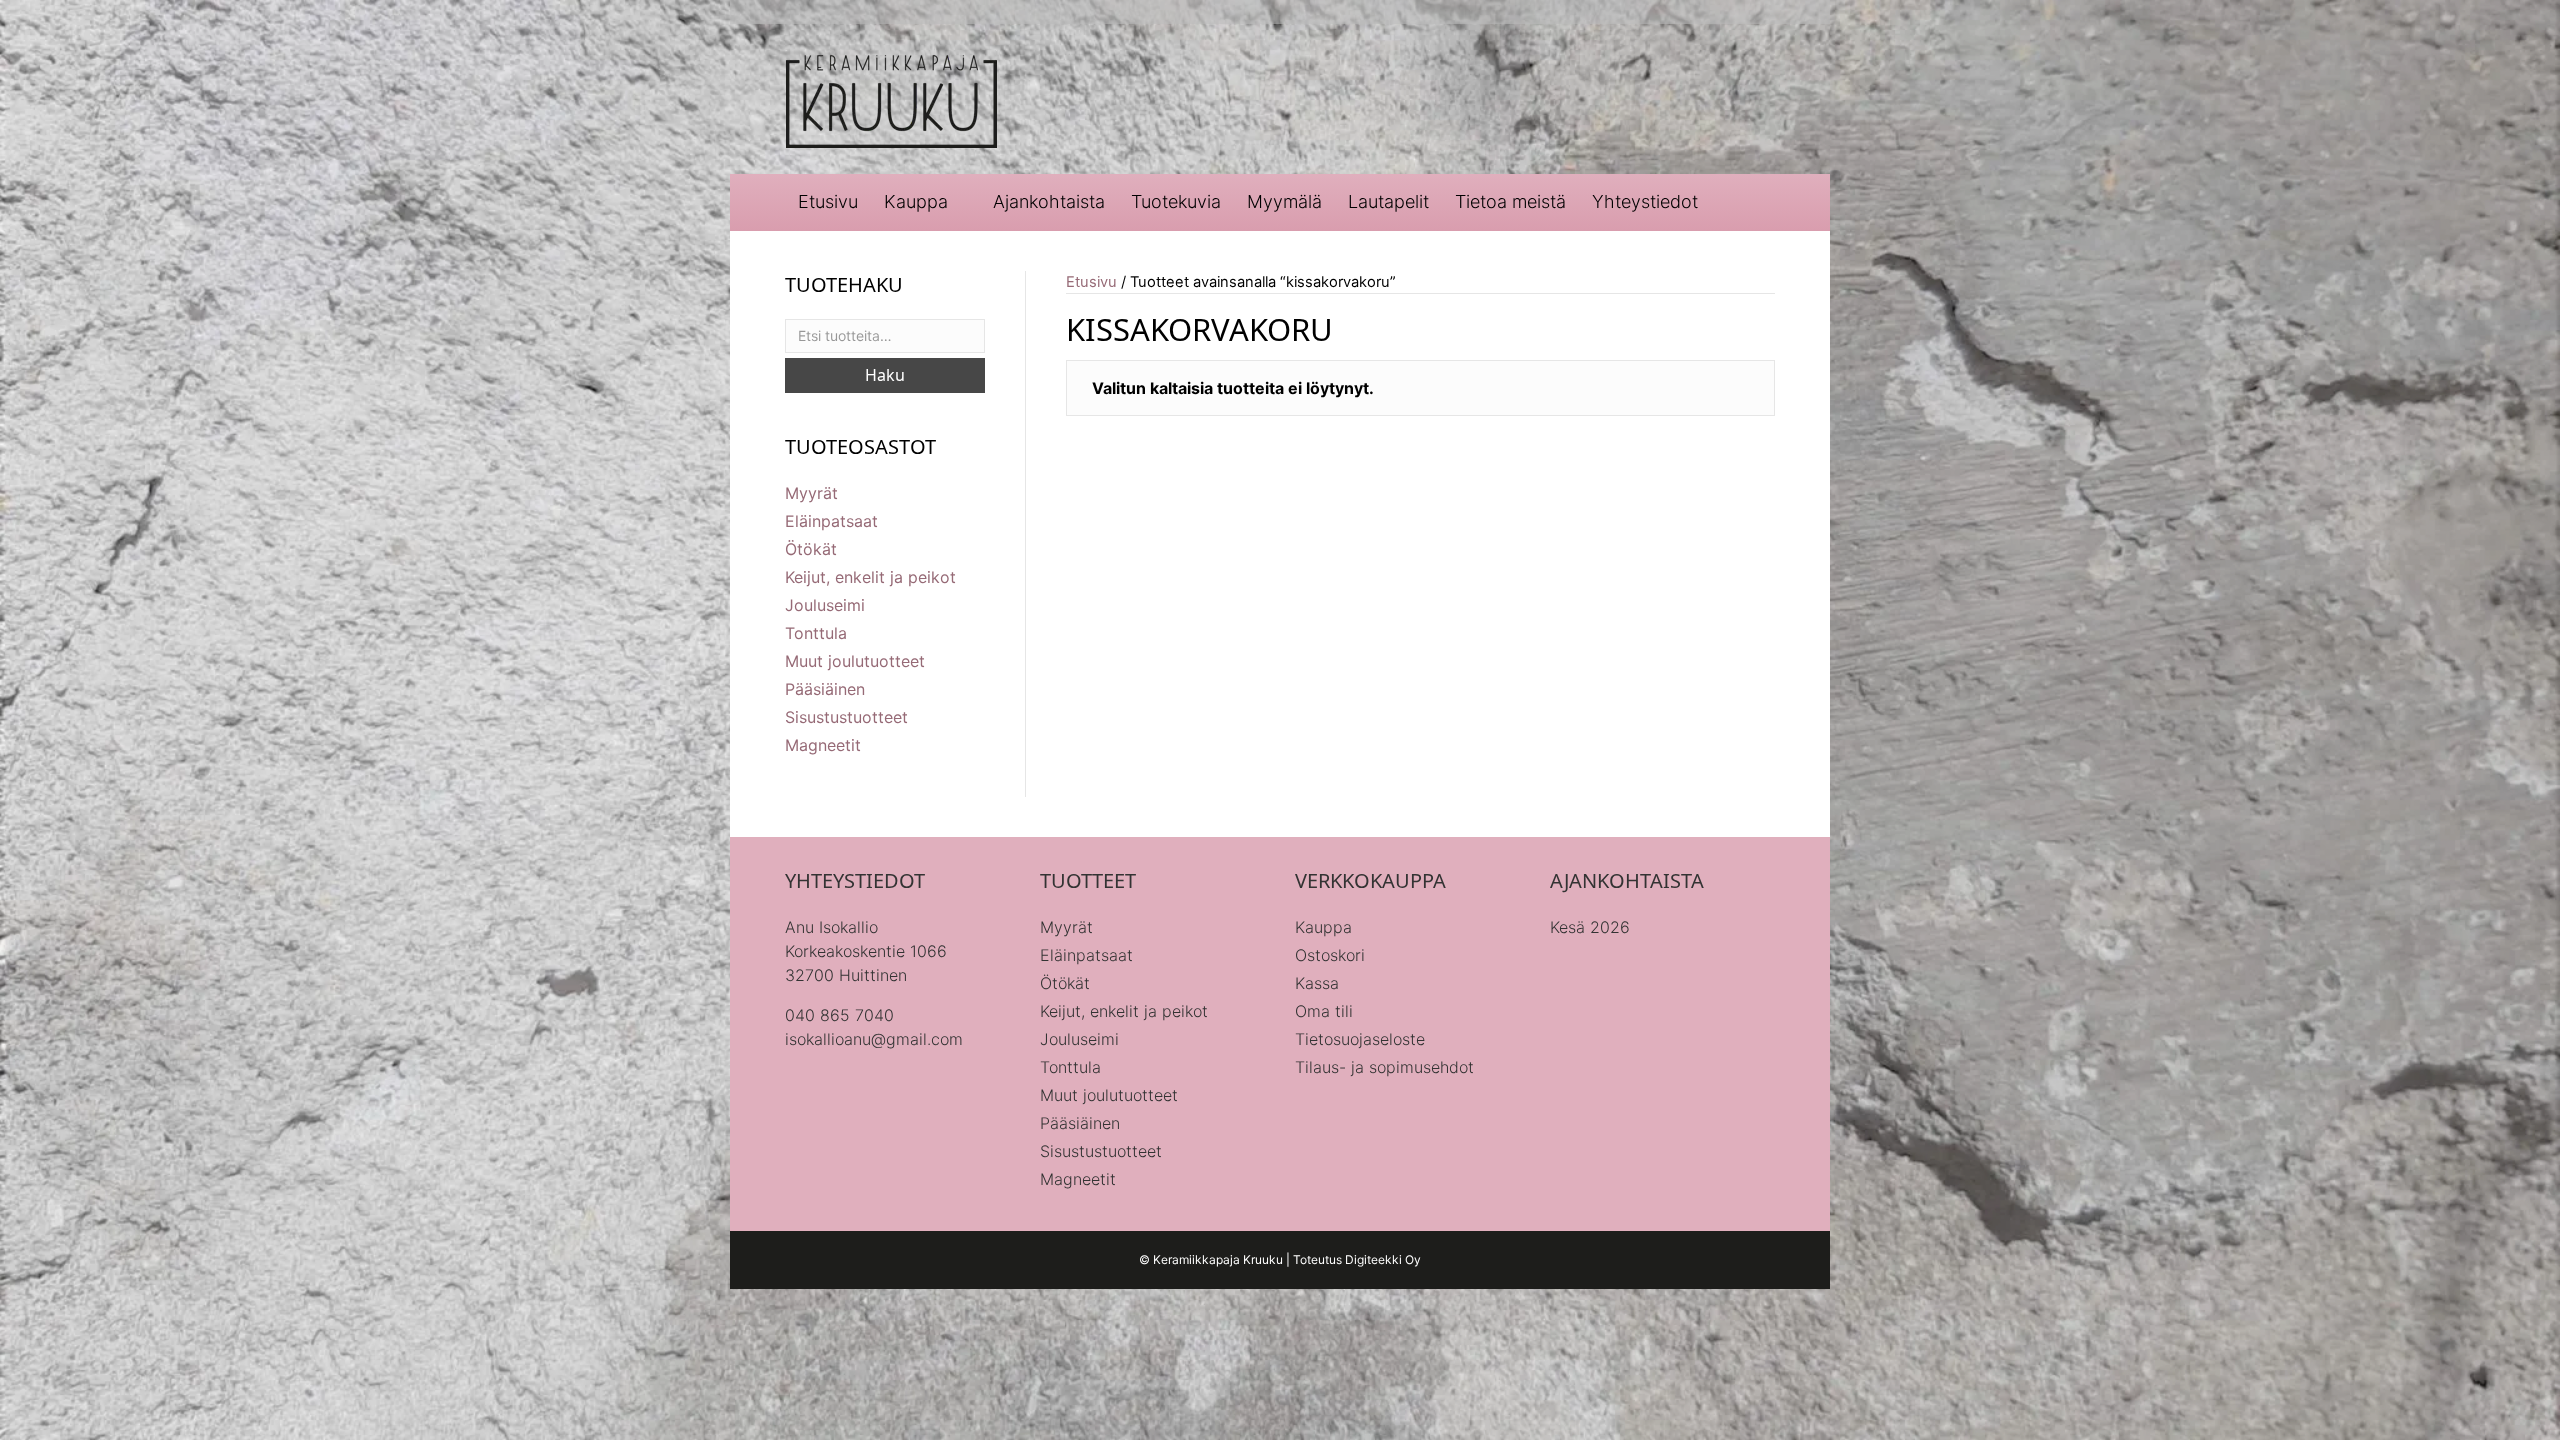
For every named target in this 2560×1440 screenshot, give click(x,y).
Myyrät (811, 493)
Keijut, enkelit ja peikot (870, 577)
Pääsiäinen (825, 689)
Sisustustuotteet (846, 717)
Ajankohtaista (1049, 201)
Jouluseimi (825, 605)
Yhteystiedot (1645, 201)
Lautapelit (1388, 201)
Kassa (1317, 983)
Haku (885, 375)
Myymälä (1284, 201)
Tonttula (816, 633)
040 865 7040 (839, 1015)
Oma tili (1324, 1011)
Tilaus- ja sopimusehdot (1384, 1067)
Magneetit (823, 745)
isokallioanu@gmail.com (874, 1039)
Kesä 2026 (1590, 927)
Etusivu (828, 201)
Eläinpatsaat (831, 521)
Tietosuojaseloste (1360, 1039)
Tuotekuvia (1176, 201)
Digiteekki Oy (1383, 1259)
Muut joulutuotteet (855, 661)
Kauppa (916, 201)
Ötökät (811, 549)
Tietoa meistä (1510, 201)
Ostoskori (1330, 955)
